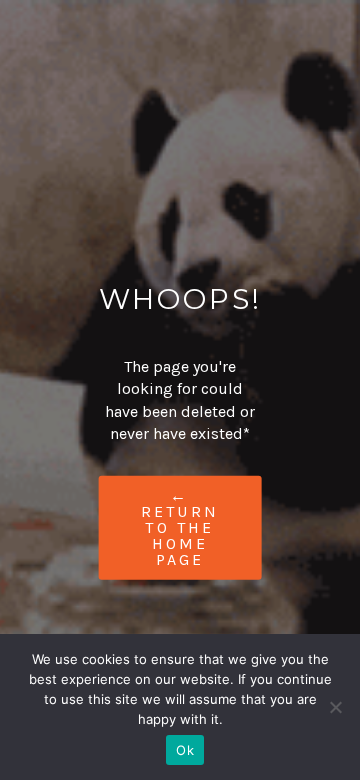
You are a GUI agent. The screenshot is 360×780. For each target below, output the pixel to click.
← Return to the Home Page (180, 526)
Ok (185, 750)
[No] (335, 707)
